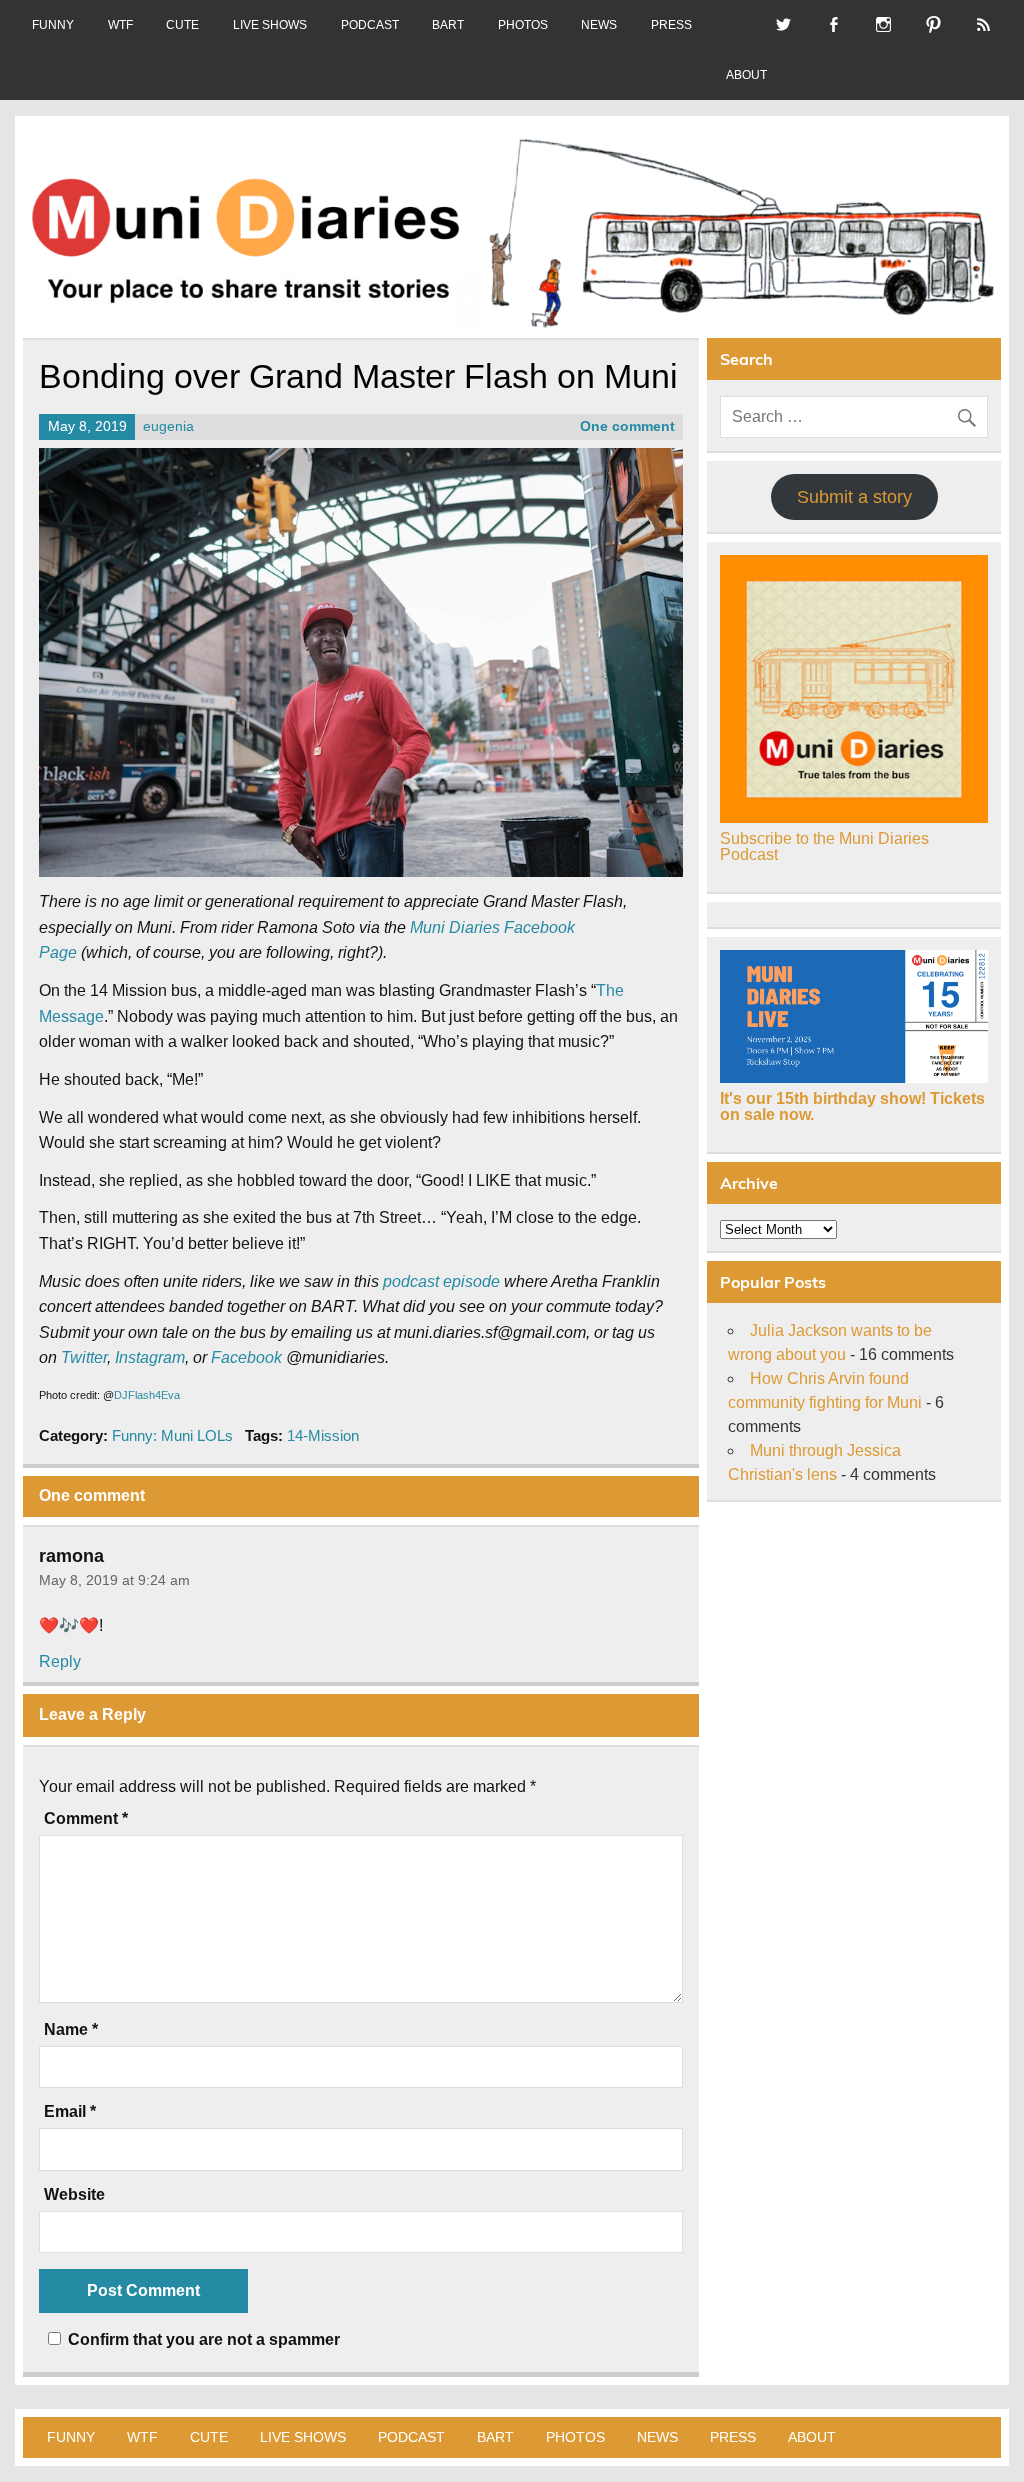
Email (70, 2112)
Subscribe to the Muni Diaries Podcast (824, 846)
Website (74, 2195)
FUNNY (53, 25)
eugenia (168, 426)
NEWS (599, 25)
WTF (120, 25)
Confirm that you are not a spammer (202, 2339)
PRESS (671, 25)
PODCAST (370, 25)
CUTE (182, 25)
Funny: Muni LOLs (172, 1435)
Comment (86, 1819)
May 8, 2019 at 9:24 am (114, 1580)
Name (71, 2030)
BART (448, 25)
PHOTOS (523, 25)
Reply (60, 1661)
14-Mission (323, 1435)
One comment (627, 426)
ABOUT (746, 75)
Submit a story (854, 497)
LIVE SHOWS (270, 25)
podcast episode (441, 1281)
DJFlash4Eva (147, 1395)
